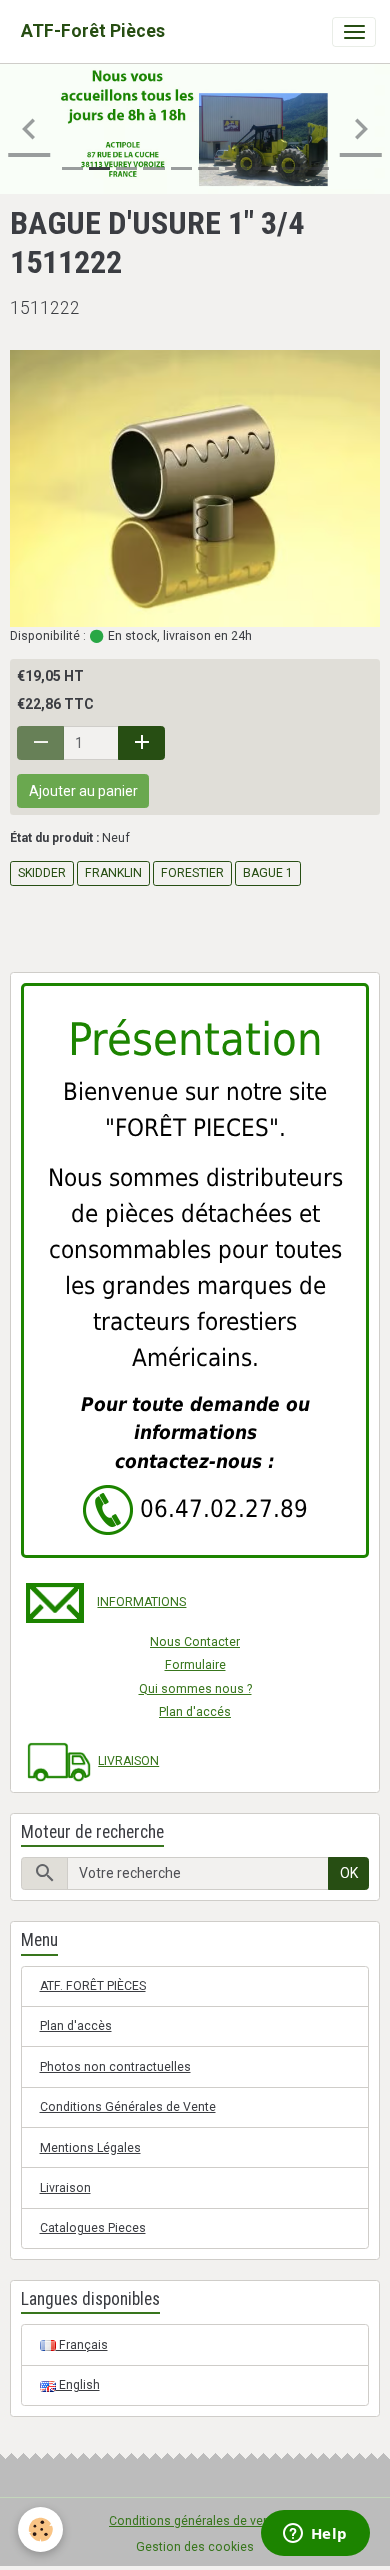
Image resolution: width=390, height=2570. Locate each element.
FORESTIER (192, 873)
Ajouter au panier (83, 791)
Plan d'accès (76, 2026)
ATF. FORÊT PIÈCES (93, 1986)
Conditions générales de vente (195, 2521)
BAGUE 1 (268, 873)
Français (82, 2345)
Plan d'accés (195, 1712)
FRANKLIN (113, 873)
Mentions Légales (90, 2148)
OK (349, 1873)
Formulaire (195, 1665)
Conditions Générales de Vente (128, 2107)
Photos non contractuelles (115, 2067)
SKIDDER (42, 873)
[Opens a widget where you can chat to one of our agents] (315, 2535)
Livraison (65, 2188)
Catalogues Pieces (93, 2228)
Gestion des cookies (195, 2547)
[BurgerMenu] (354, 32)
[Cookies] (40, 2529)
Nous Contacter (195, 1642)
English (78, 2385)
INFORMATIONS (141, 1602)
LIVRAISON (128, 1761)
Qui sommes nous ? (195, 1689)
